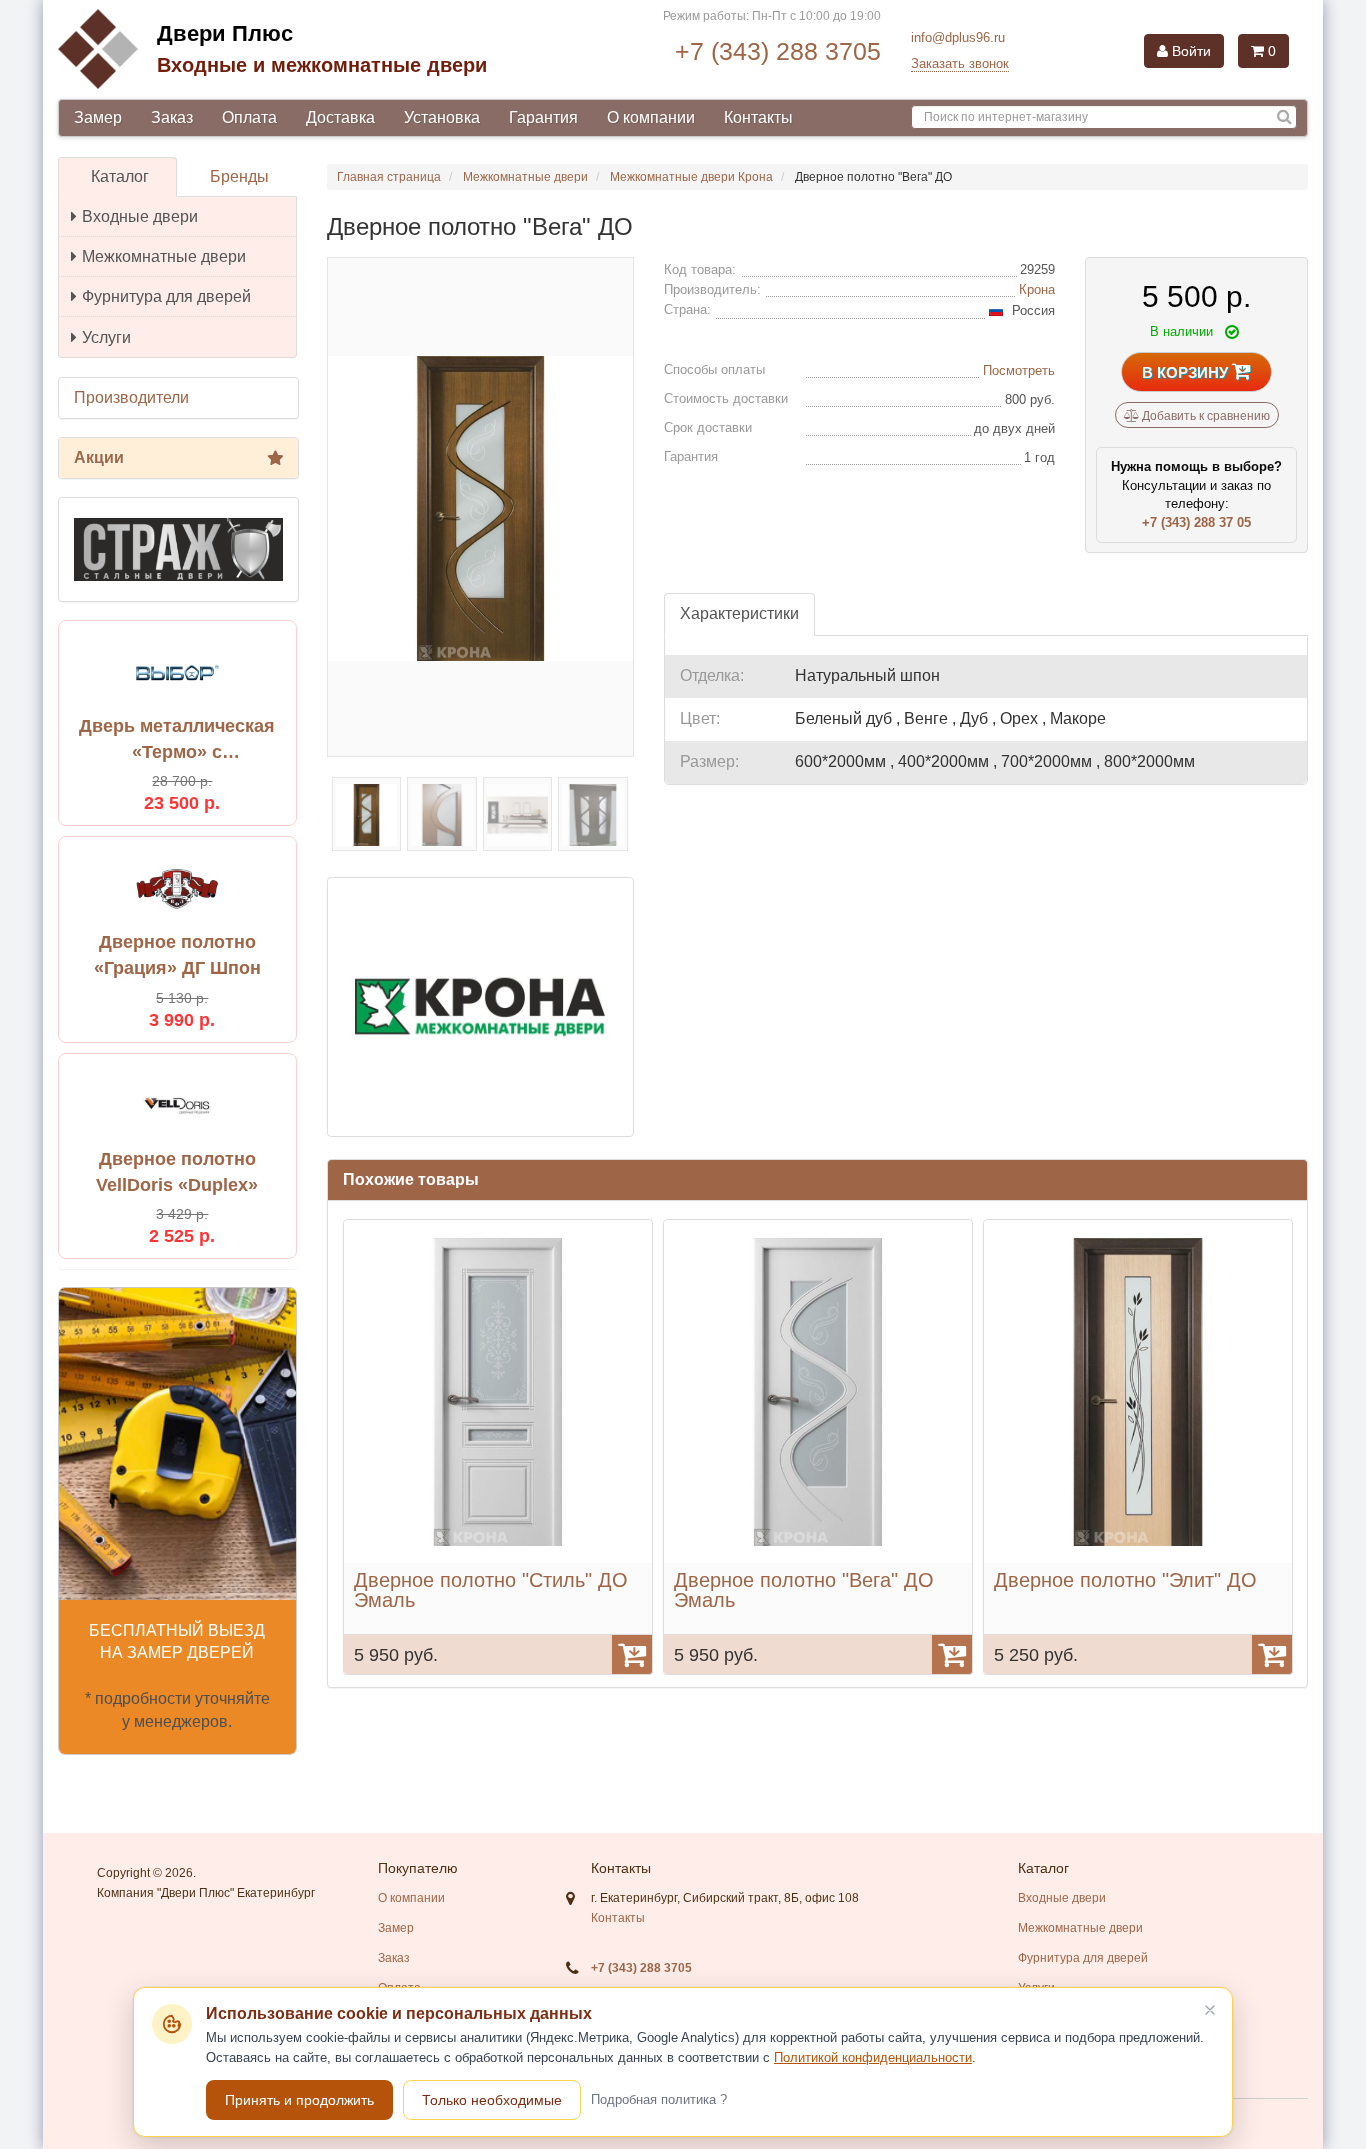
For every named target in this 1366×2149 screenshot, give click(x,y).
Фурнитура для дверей (166, 296)
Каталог (120, 176)
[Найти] (1284, 117)
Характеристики (739, 613)
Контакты (758, 117)
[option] (498, 1447)
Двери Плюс (225, 33)
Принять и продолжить (299, 2100)
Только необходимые (492, 2100)
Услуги (106, 337)
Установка (442, 117)
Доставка (340, 117)
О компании (651, 117)
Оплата (249, 117)
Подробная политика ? (659, 2099)
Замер (98, 117)
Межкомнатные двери (164, 256)
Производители (131, 397)
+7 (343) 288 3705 (778, 51)
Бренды (239, 176)
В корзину (1187, 372)
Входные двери (140, 216)
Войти (1189, 51)
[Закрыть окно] (1210, 2010)
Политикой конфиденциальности (873, 2057)
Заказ (172, 117)
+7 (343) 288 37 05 (1196, 522)
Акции (99, 457)
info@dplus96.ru (958, 37)
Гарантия (543, 117)
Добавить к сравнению (1204, 416)
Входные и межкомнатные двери (322, 65)
